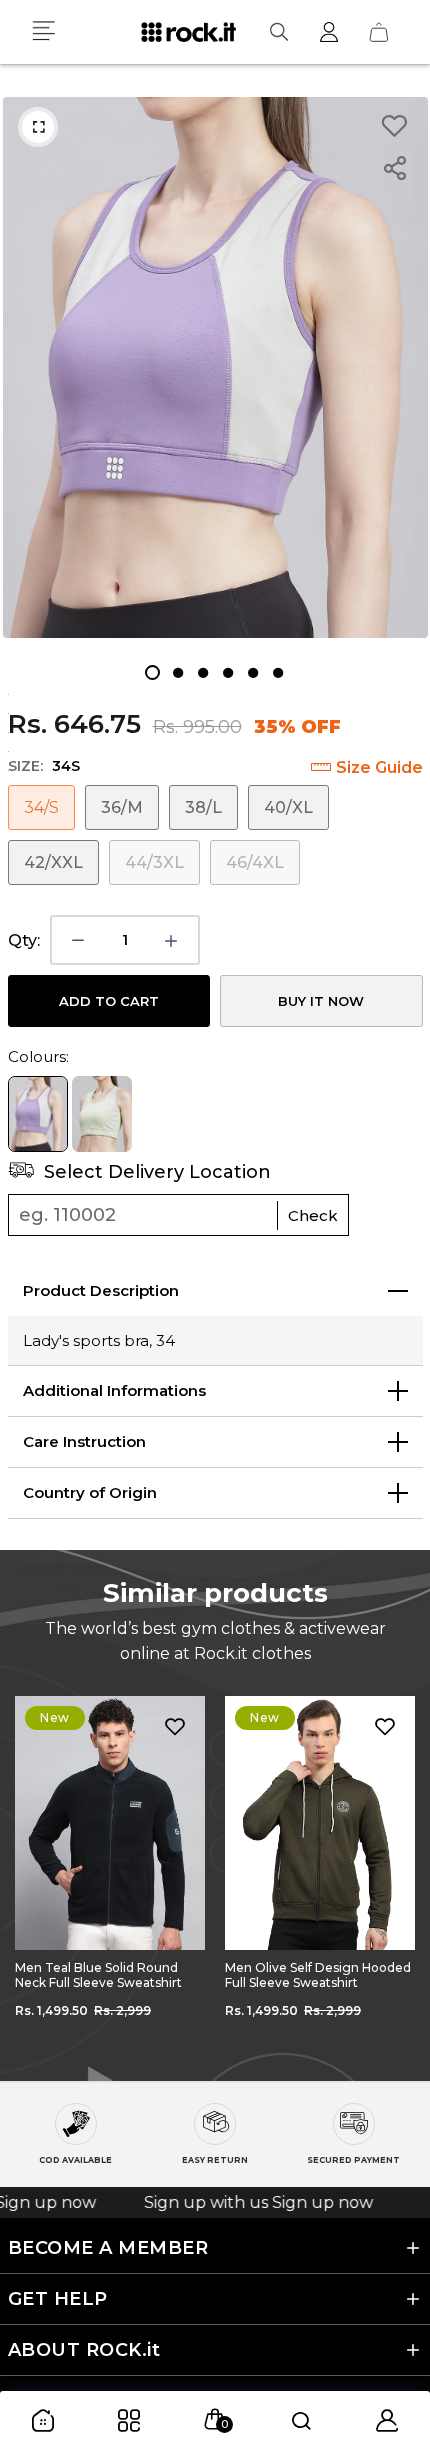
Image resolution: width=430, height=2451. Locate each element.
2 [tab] (177, 672)
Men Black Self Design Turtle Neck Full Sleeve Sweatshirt (313, 1975)
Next (400, 1874)
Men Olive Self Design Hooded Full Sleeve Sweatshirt (108, 1975)
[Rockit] (188, 32)
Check (313, 1215)
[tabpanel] (215, 367)
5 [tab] (252, 672)
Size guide (379, 767)
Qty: (24, 940)
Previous (30, 1874)
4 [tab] (227, 672)
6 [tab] (277, 672)
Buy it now (321, 1001)
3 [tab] (202, 672)
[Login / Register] (329, 32)
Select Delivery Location (155, 1172)
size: (44, 766)
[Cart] (379, 32)
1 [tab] (152, 672)
